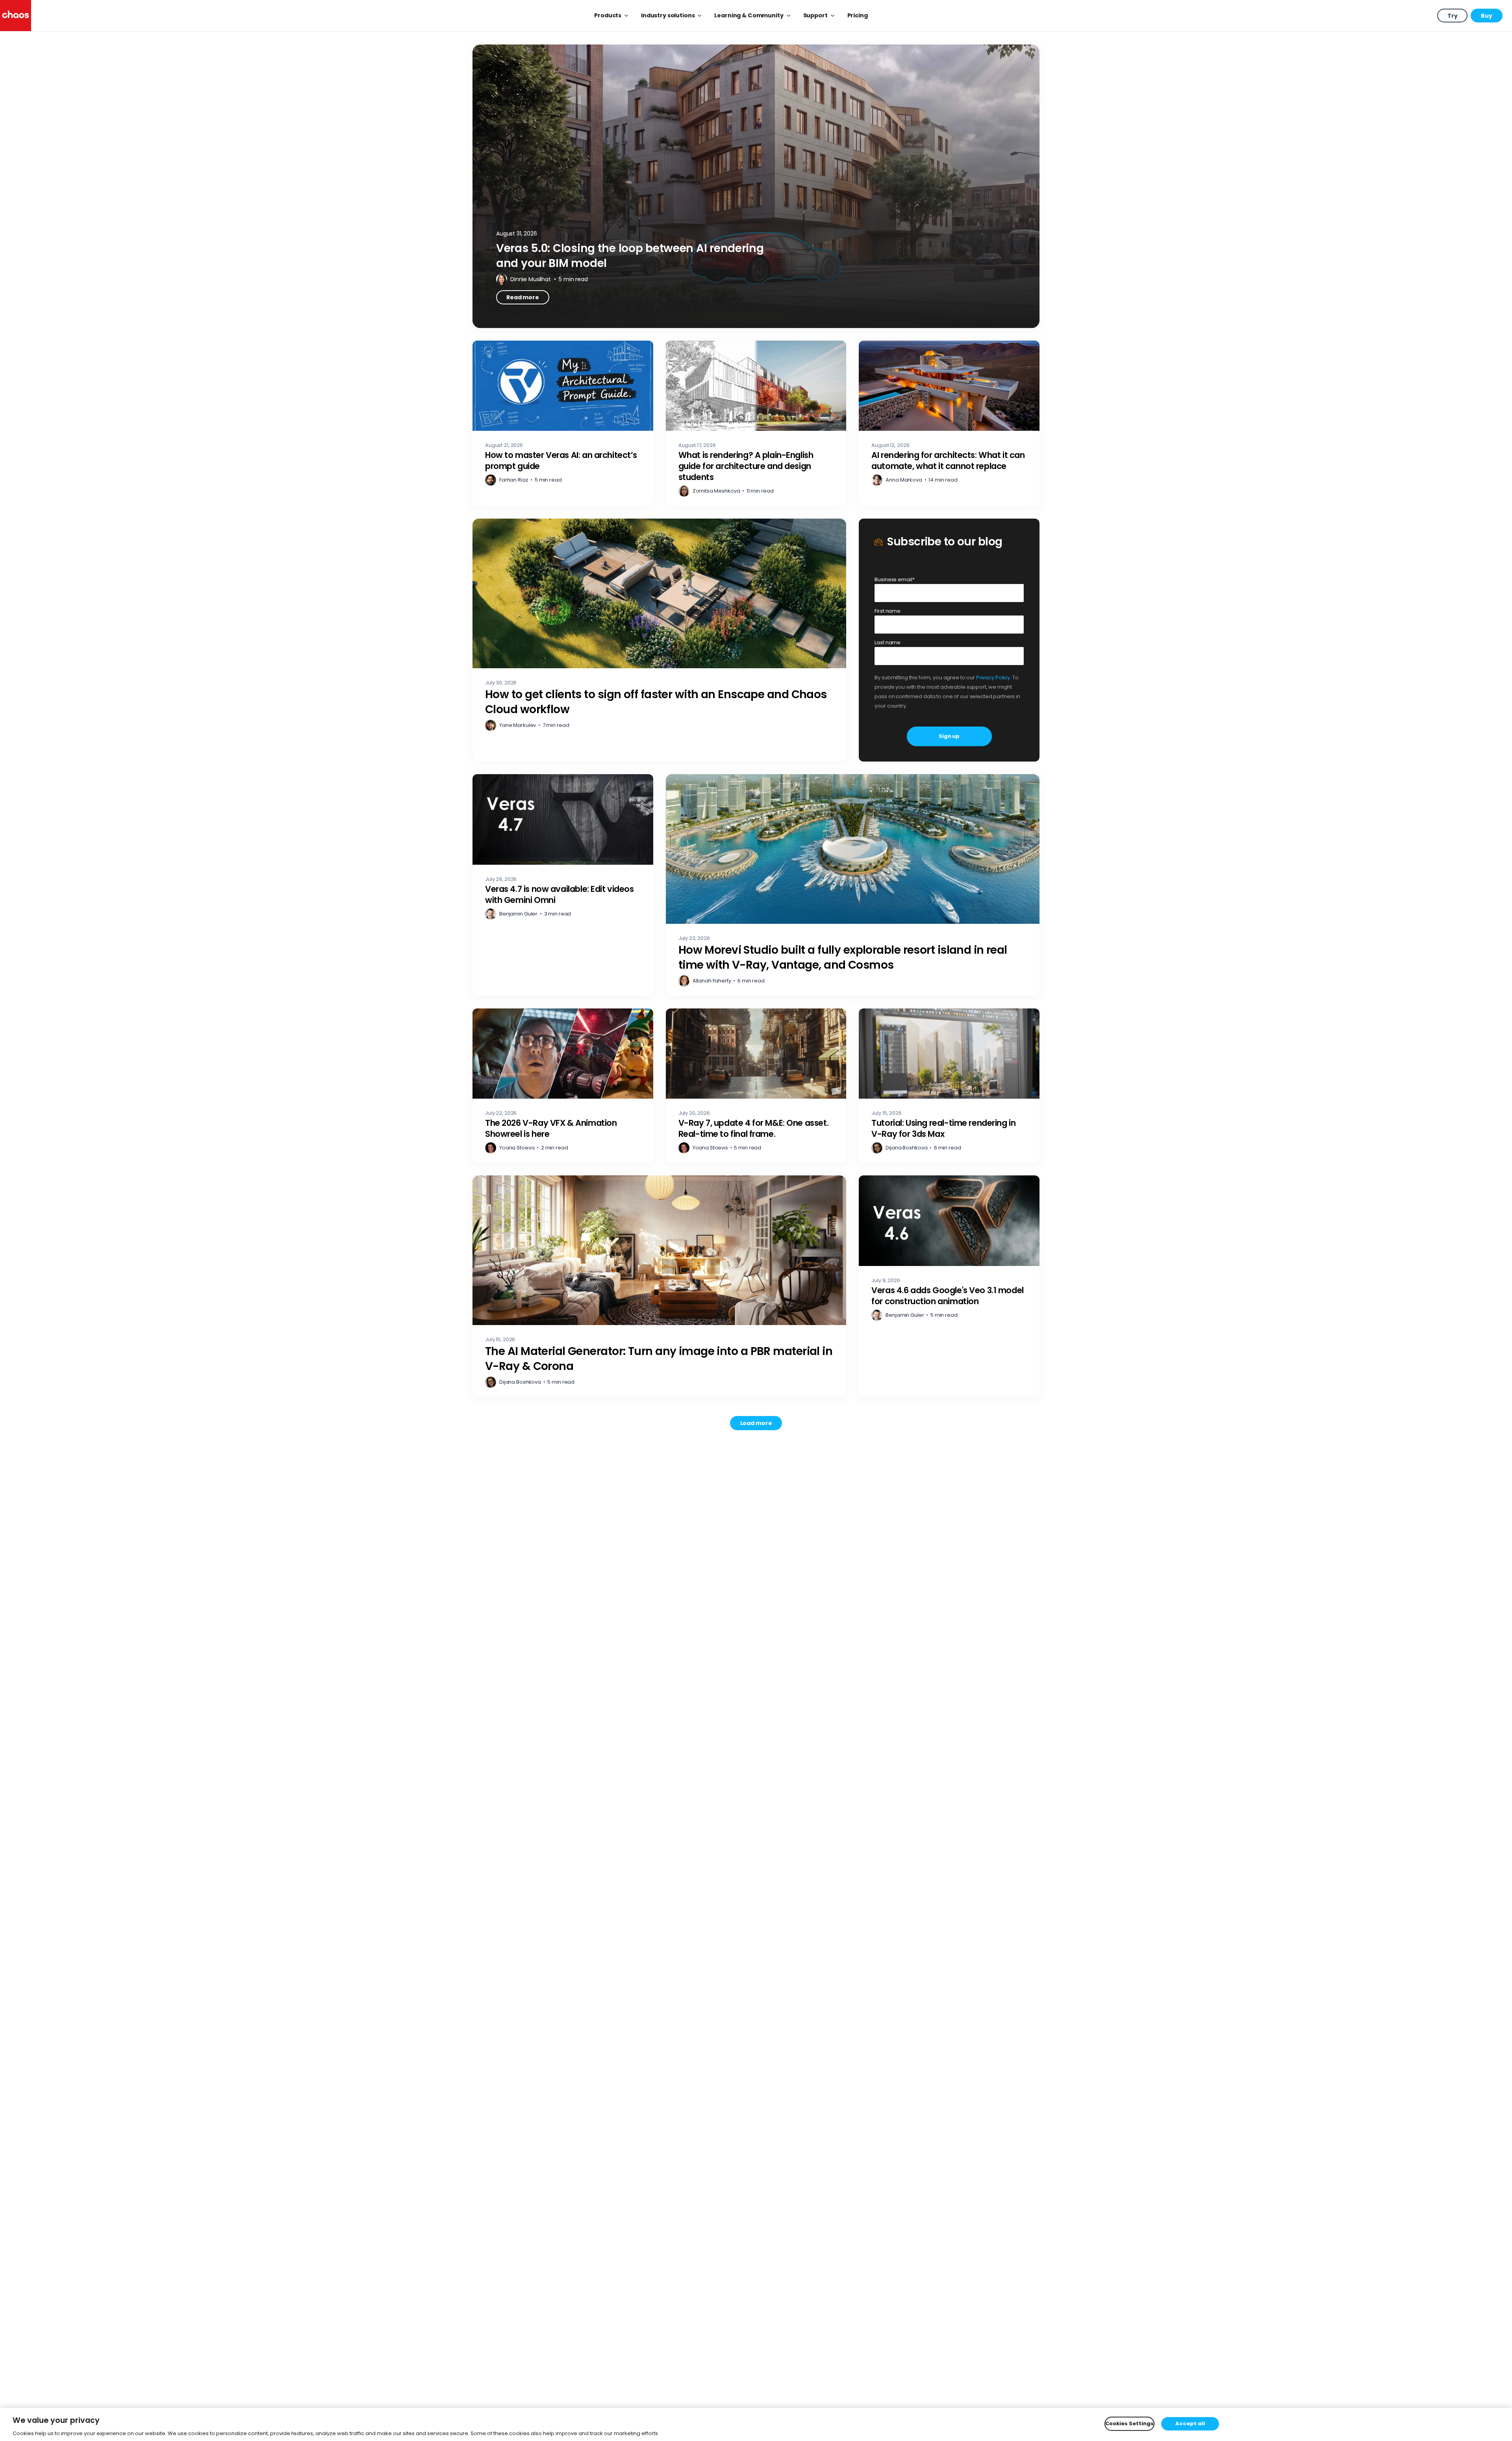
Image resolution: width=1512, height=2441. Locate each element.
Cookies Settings (1129, 2423)
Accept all (1190, 2423)
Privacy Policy (993, 677)
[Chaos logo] (16, 16)
